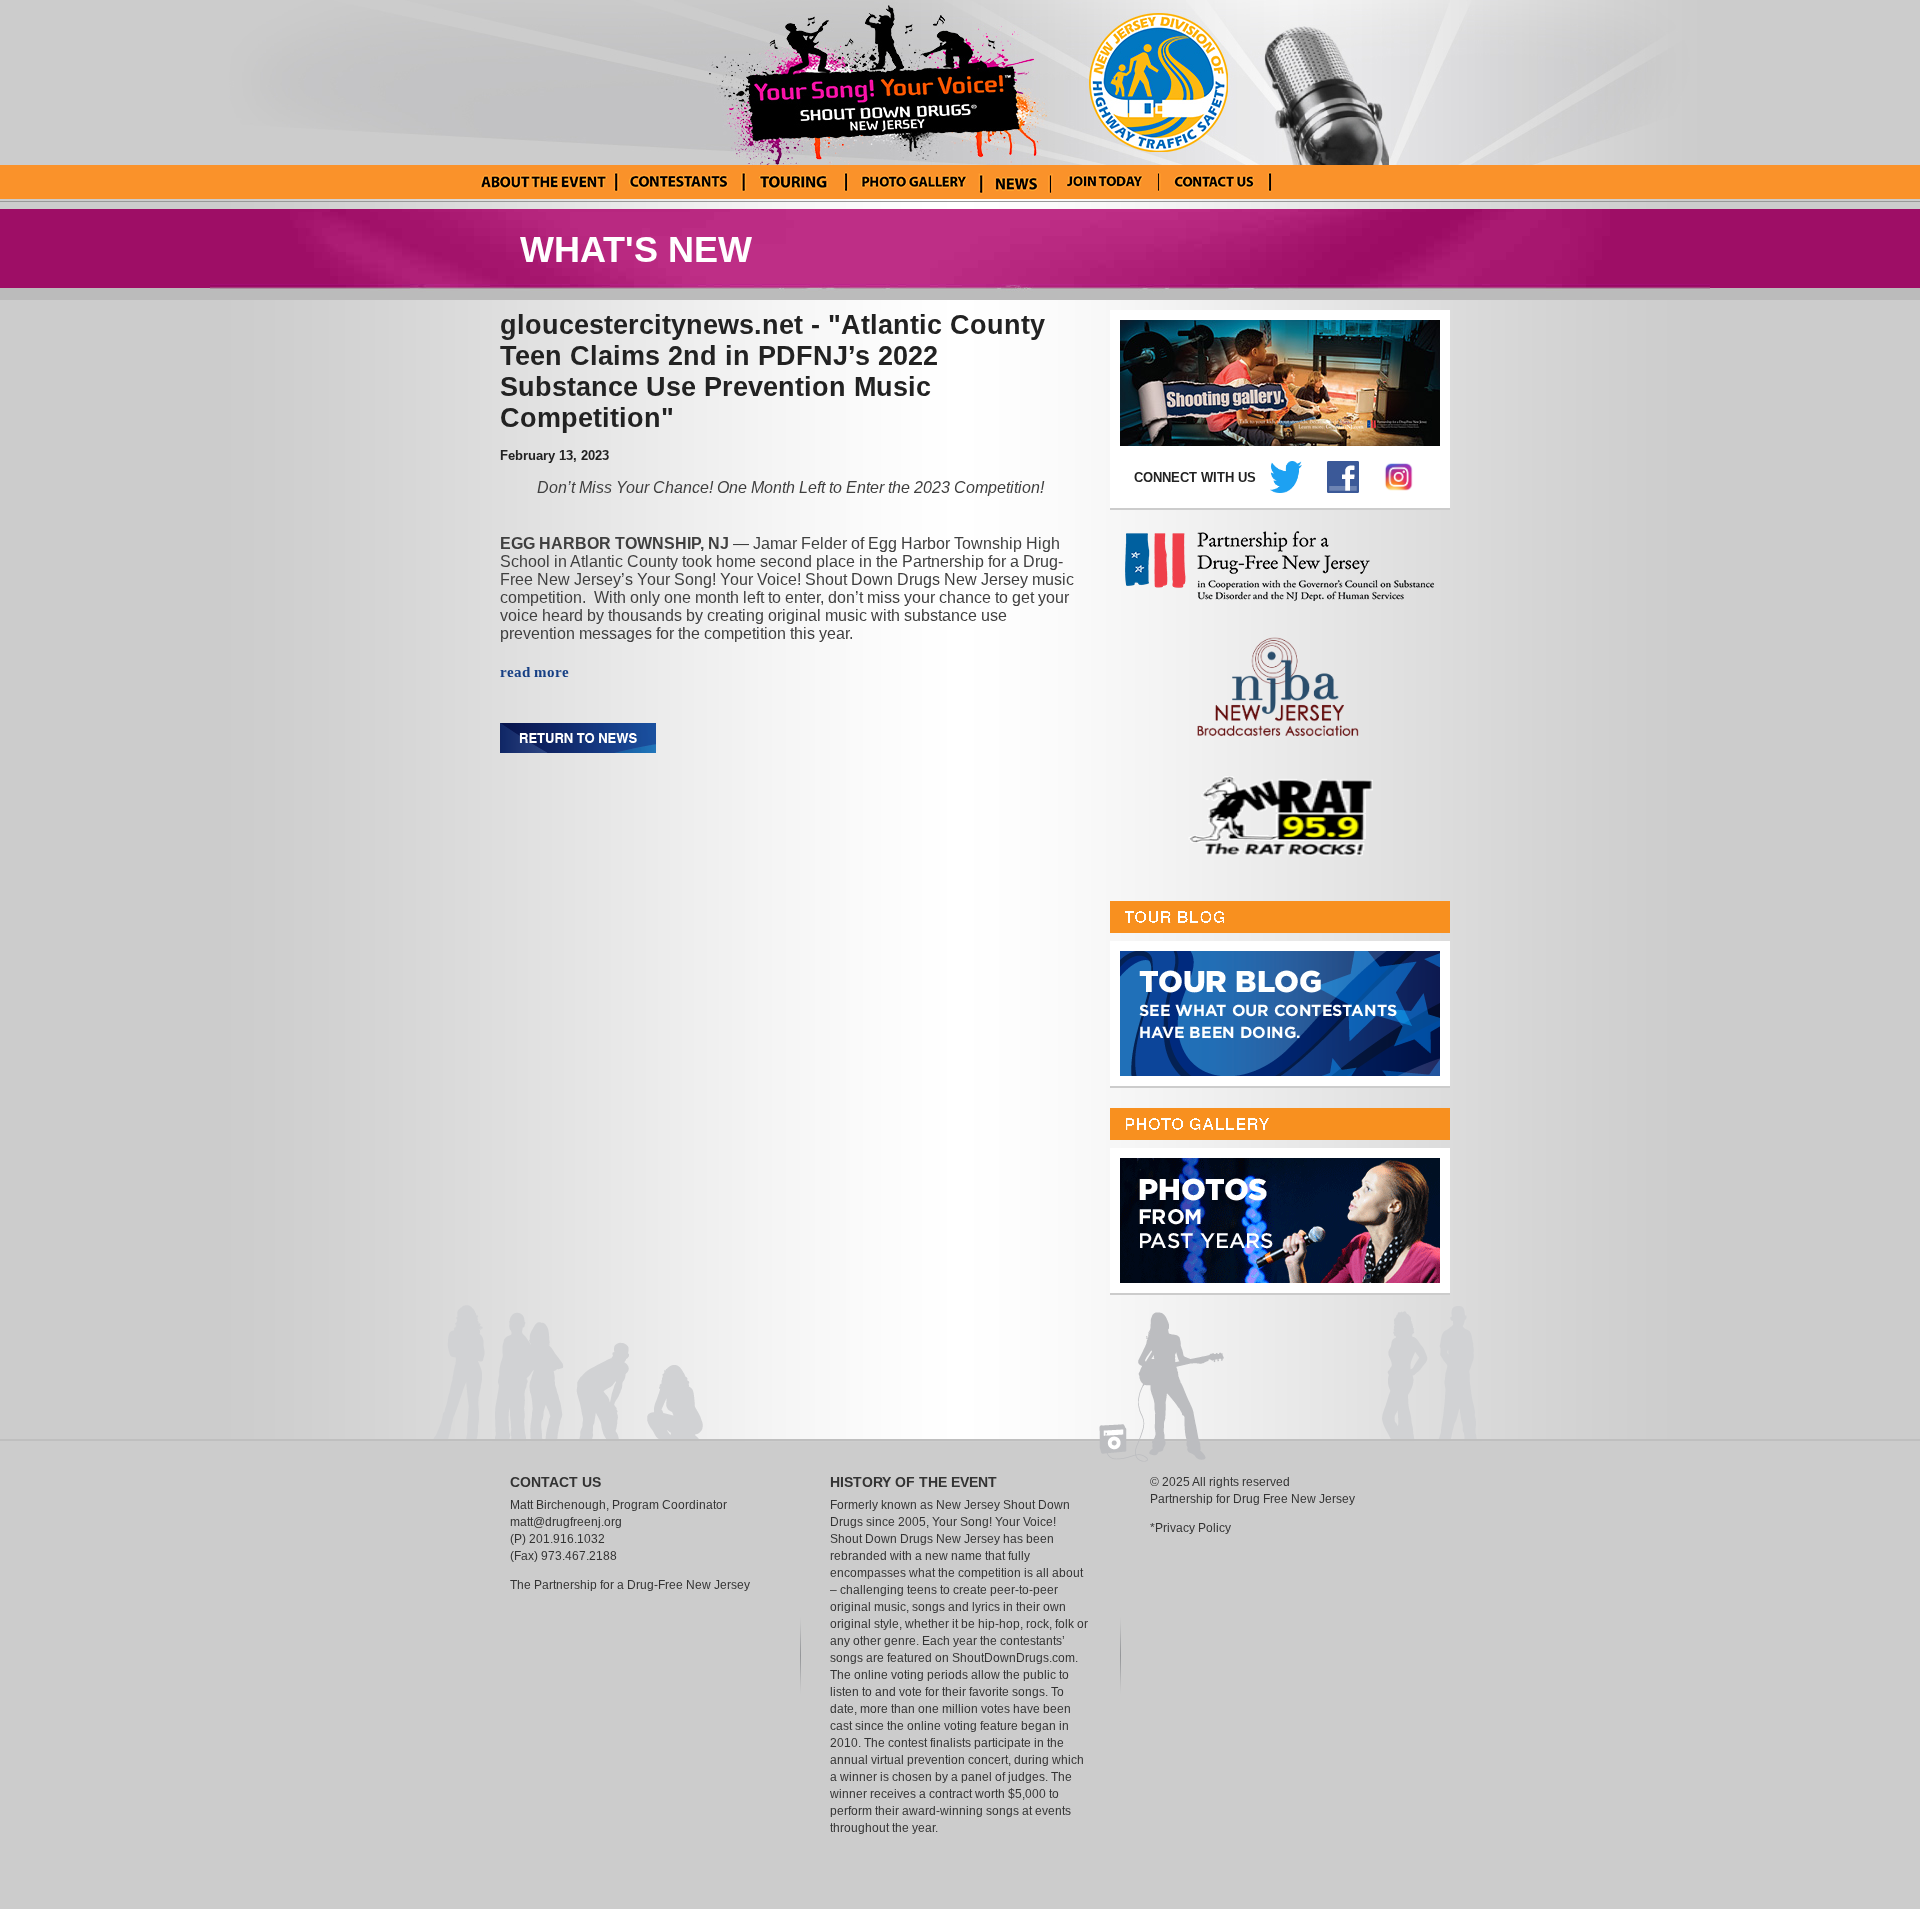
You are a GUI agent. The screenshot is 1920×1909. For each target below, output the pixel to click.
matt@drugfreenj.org (566, 1522)
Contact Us (1214, 182)
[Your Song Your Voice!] (885, 80)
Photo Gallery (912, 182)
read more (534, 672)
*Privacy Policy (1190, 1528)
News (1015, 182)
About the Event (543, 182)
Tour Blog (792, 182)
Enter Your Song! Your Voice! (1104, 182)
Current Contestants (678, 182)
